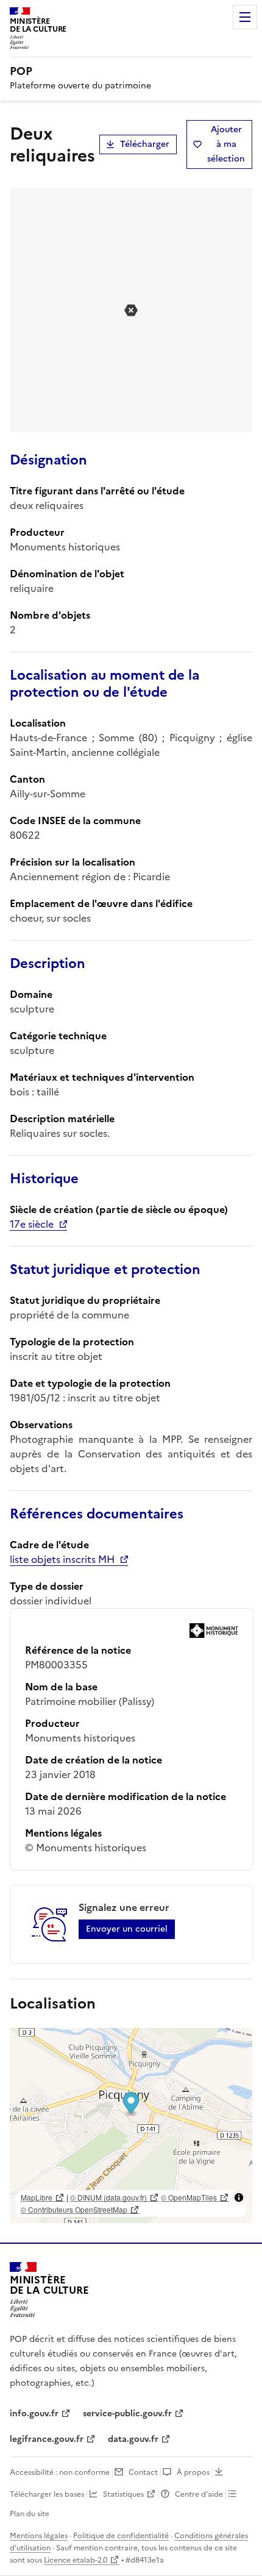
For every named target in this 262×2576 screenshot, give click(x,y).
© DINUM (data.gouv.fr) (108, 2197)
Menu (245, 17)
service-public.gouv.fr (127, 2414)
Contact (143, 2472)
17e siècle (32, 1224)
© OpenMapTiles (189, 2197)
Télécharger (145, 144)
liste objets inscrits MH (62, 1559)
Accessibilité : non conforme (60, 2472)
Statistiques (123, 2494)
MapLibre (37, 2197)
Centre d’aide (199, 2494)
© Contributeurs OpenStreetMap (74, 2209)
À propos (193, 2472)
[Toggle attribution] (239, 2197)
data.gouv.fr (133, 2439)
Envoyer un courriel (127, 1929)
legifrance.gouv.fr (47, 2439)
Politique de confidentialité (121, 2536)
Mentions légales (39, 2536)
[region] (131, 2126)
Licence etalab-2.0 (76, 2560)
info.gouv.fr (34, 2414)
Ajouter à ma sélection (226, 144)
